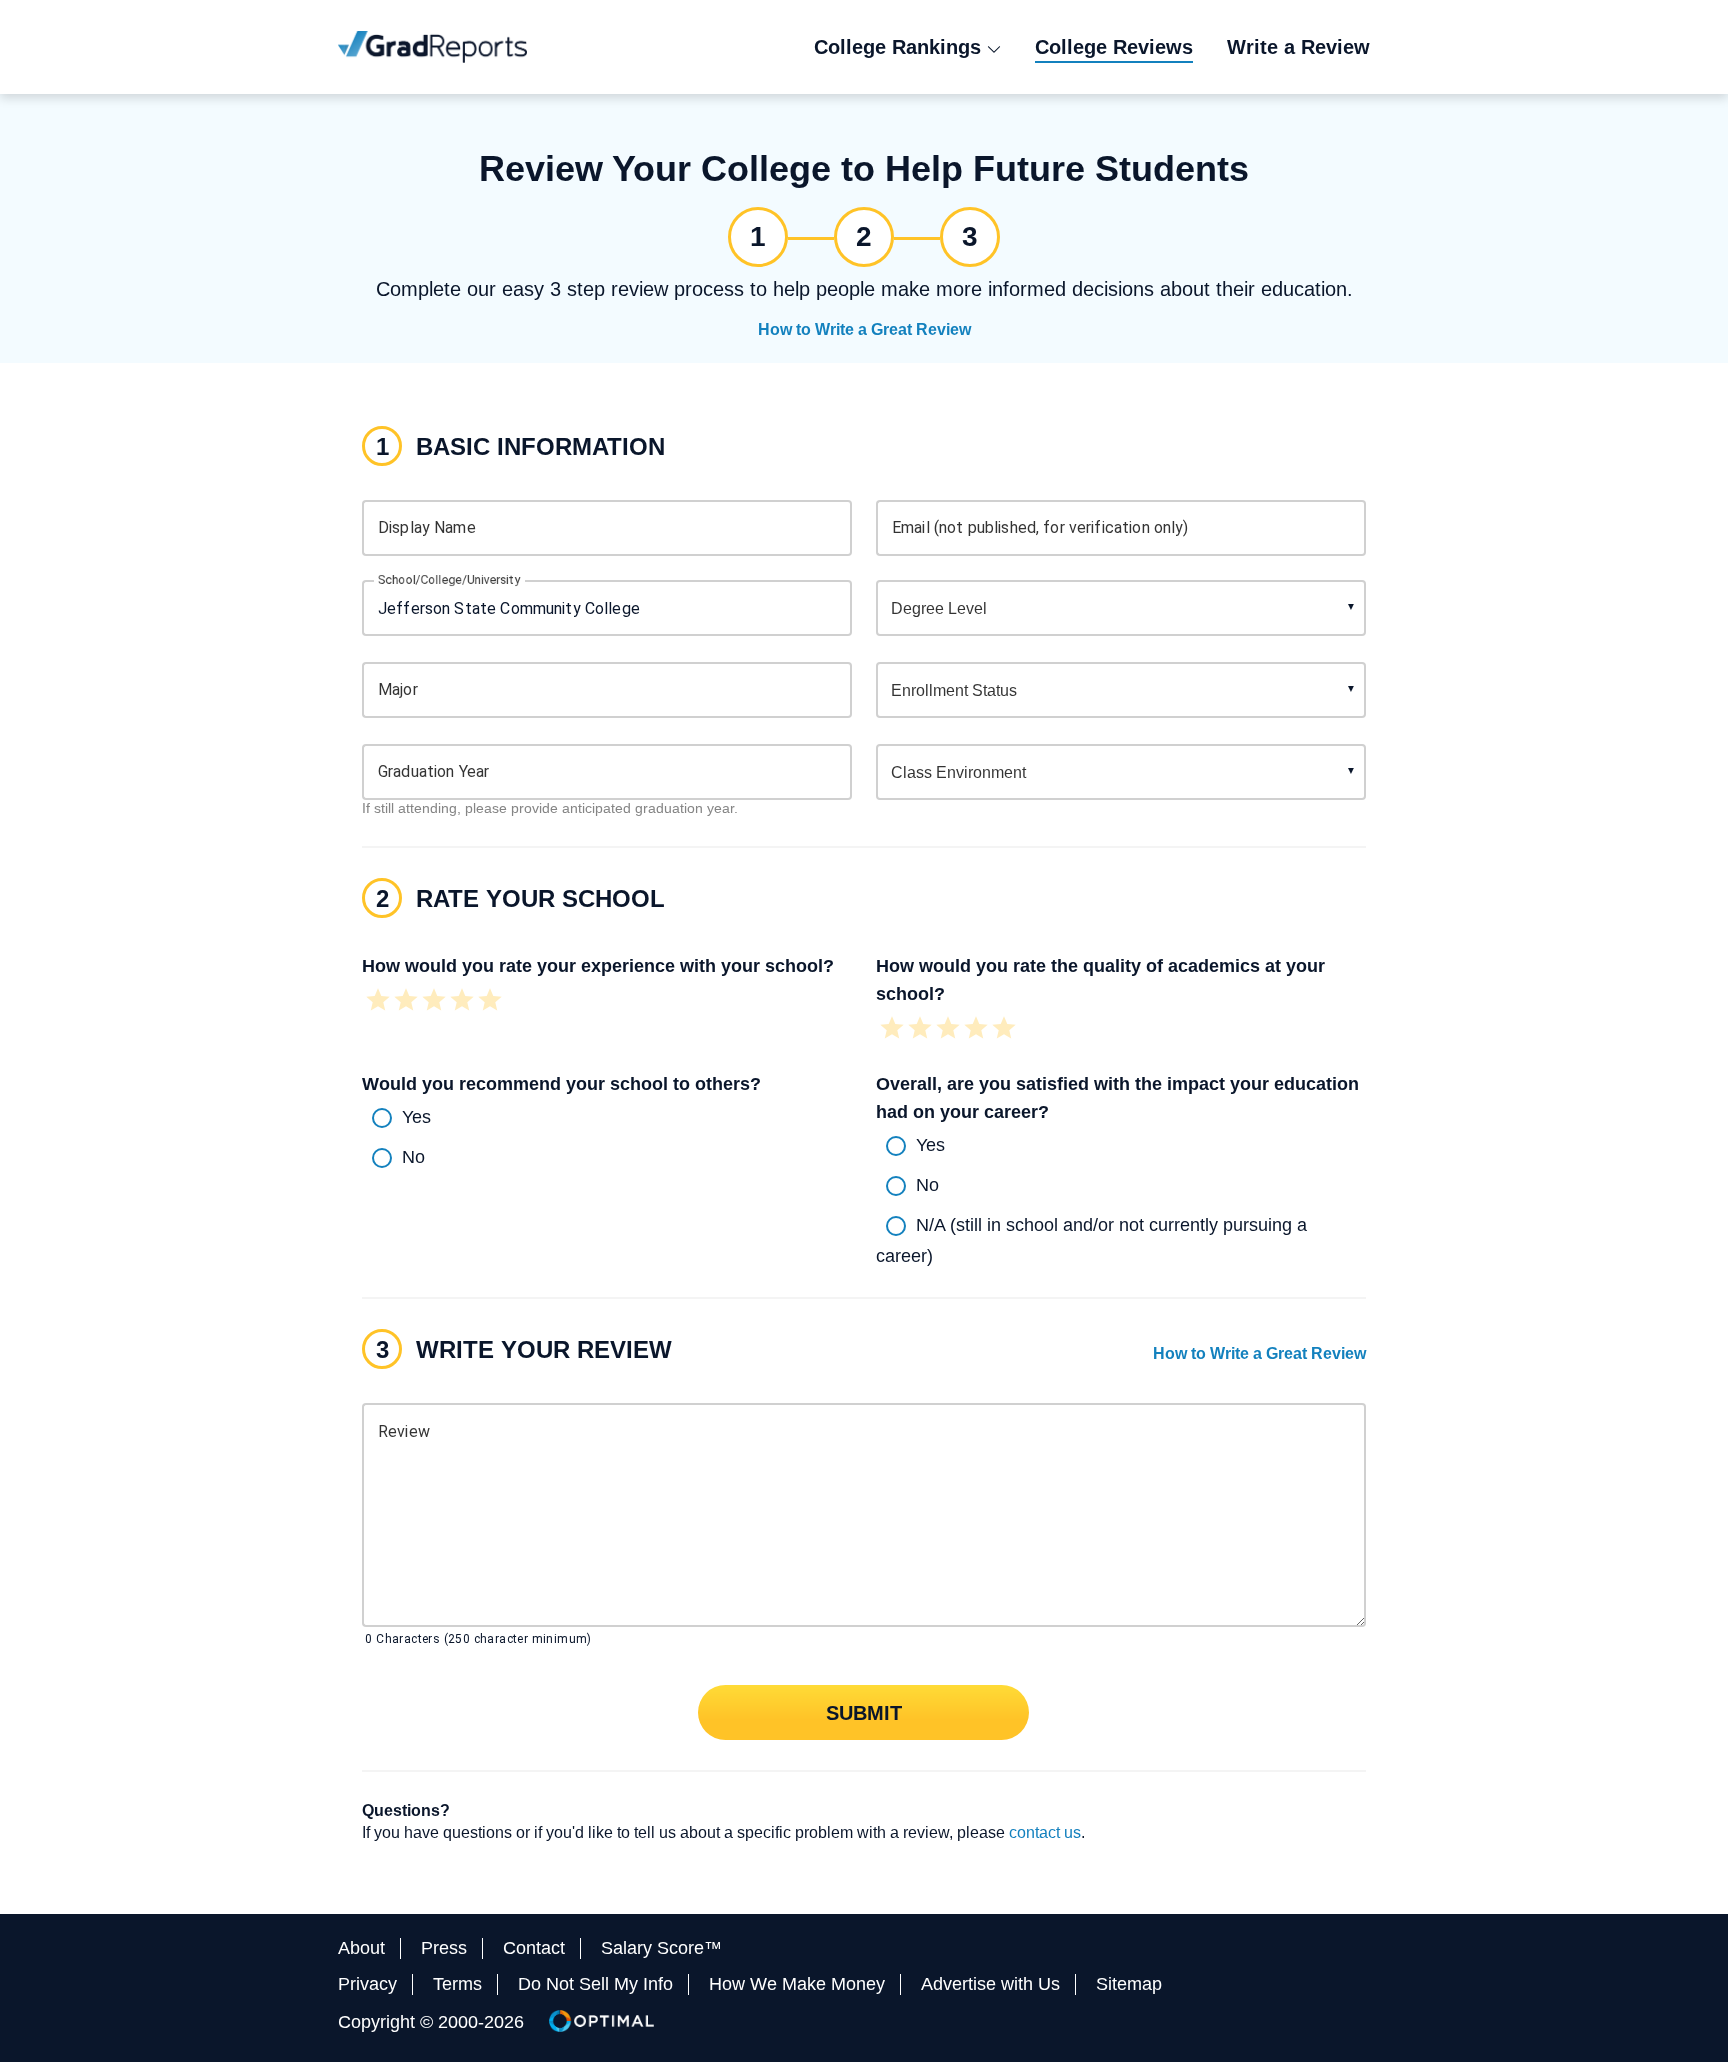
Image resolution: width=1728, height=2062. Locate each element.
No (413, 1156)
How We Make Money (797, 1984)
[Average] (434, 1002)
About (361, 1948)
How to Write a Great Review (864, 329)
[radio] (607, 1118)
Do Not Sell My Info (595, 1984)
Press (444, 1948)
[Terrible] (378, 1002)
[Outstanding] (490, 1002)
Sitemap (1129, 1984)
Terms (457, 1984)
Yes (416, 1116)
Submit (864, 1712)
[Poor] (406, 1002)
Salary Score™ (661, 1948)
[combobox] (607, 608)
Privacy (367, 1984)
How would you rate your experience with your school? (598, 966)
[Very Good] (462, 1002)
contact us (1045, 1832)
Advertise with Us (990, 1984)
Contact (534, 1948)
